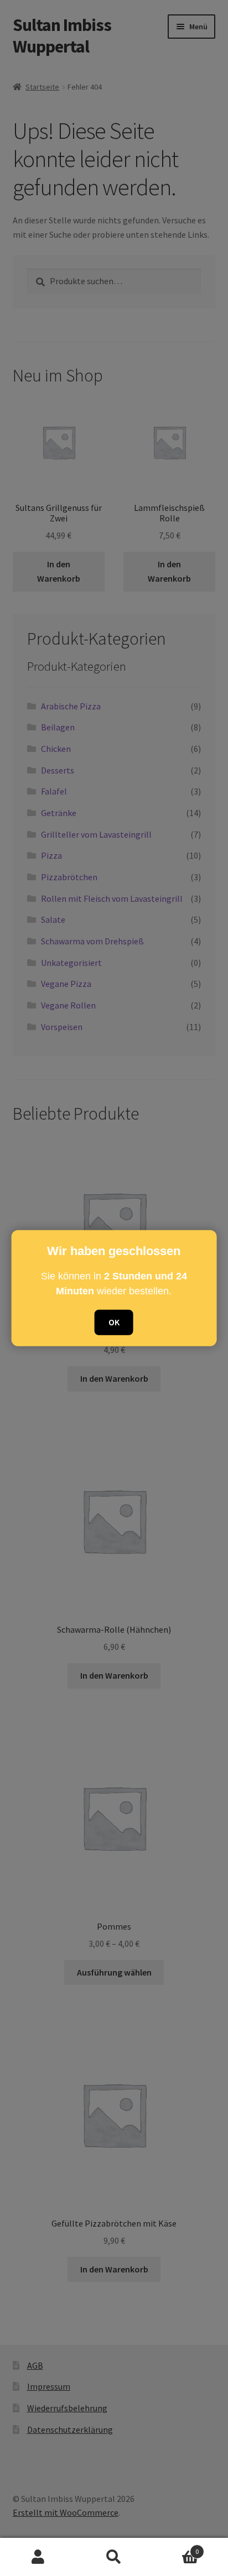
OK (114, 1322)
